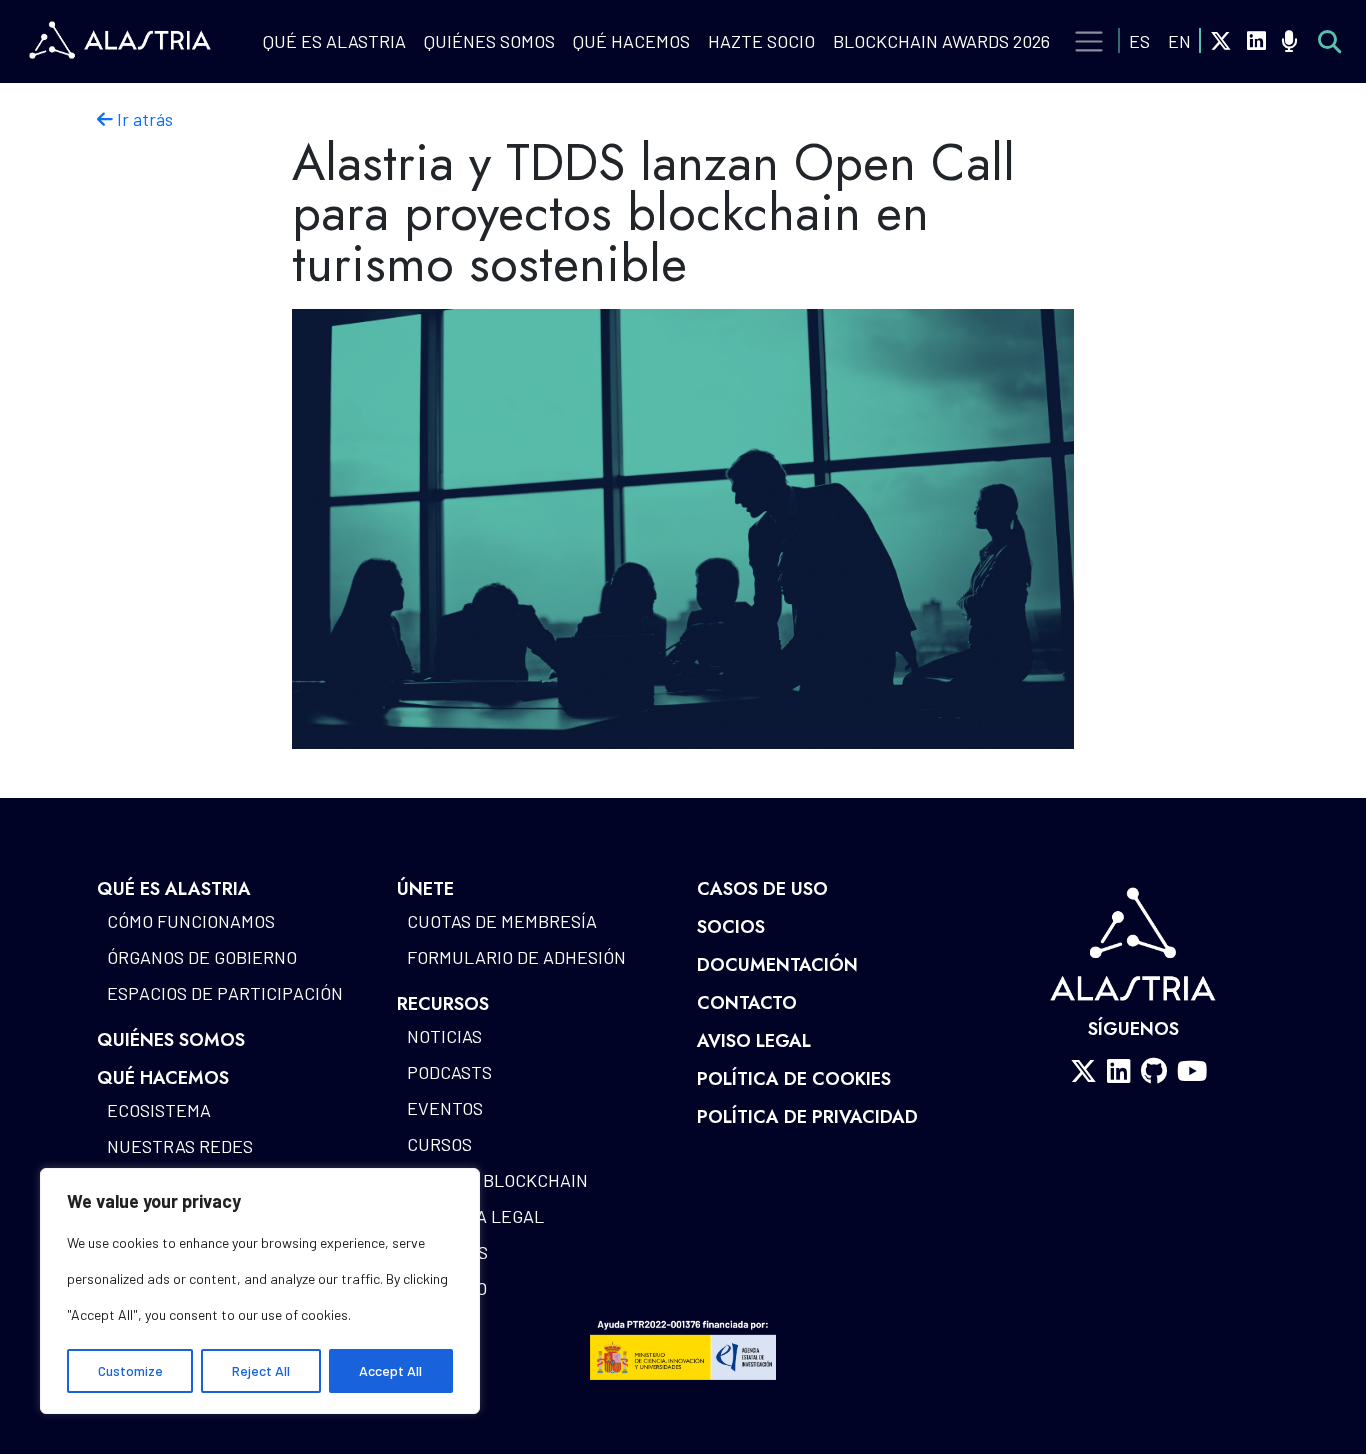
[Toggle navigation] (1089, 42)
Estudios (447, 1252)
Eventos (445, 1108)
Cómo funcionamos (191, 921)
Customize (130, 1370)
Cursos (439, 1144)
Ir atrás (143, 119)
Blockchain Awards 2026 (941, 41)
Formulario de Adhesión (516, 957)
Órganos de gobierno (202, 957)
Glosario (447, 1288)
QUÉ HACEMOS (631, 41)
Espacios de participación (225, 993)
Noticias (444, 1036)
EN (1179, 41)
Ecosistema (159, 1110)
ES (1139, 41)
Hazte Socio (761, 41)
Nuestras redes (180, 1146)
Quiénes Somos (489, 41)
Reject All (261, 1370)
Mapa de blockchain (497, 1180)
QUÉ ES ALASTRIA (334, 41)
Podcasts (449, 1072)
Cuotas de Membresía (502, 921)
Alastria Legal (475, 1216)
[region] (260, 1291)
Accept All (390, 1370)
